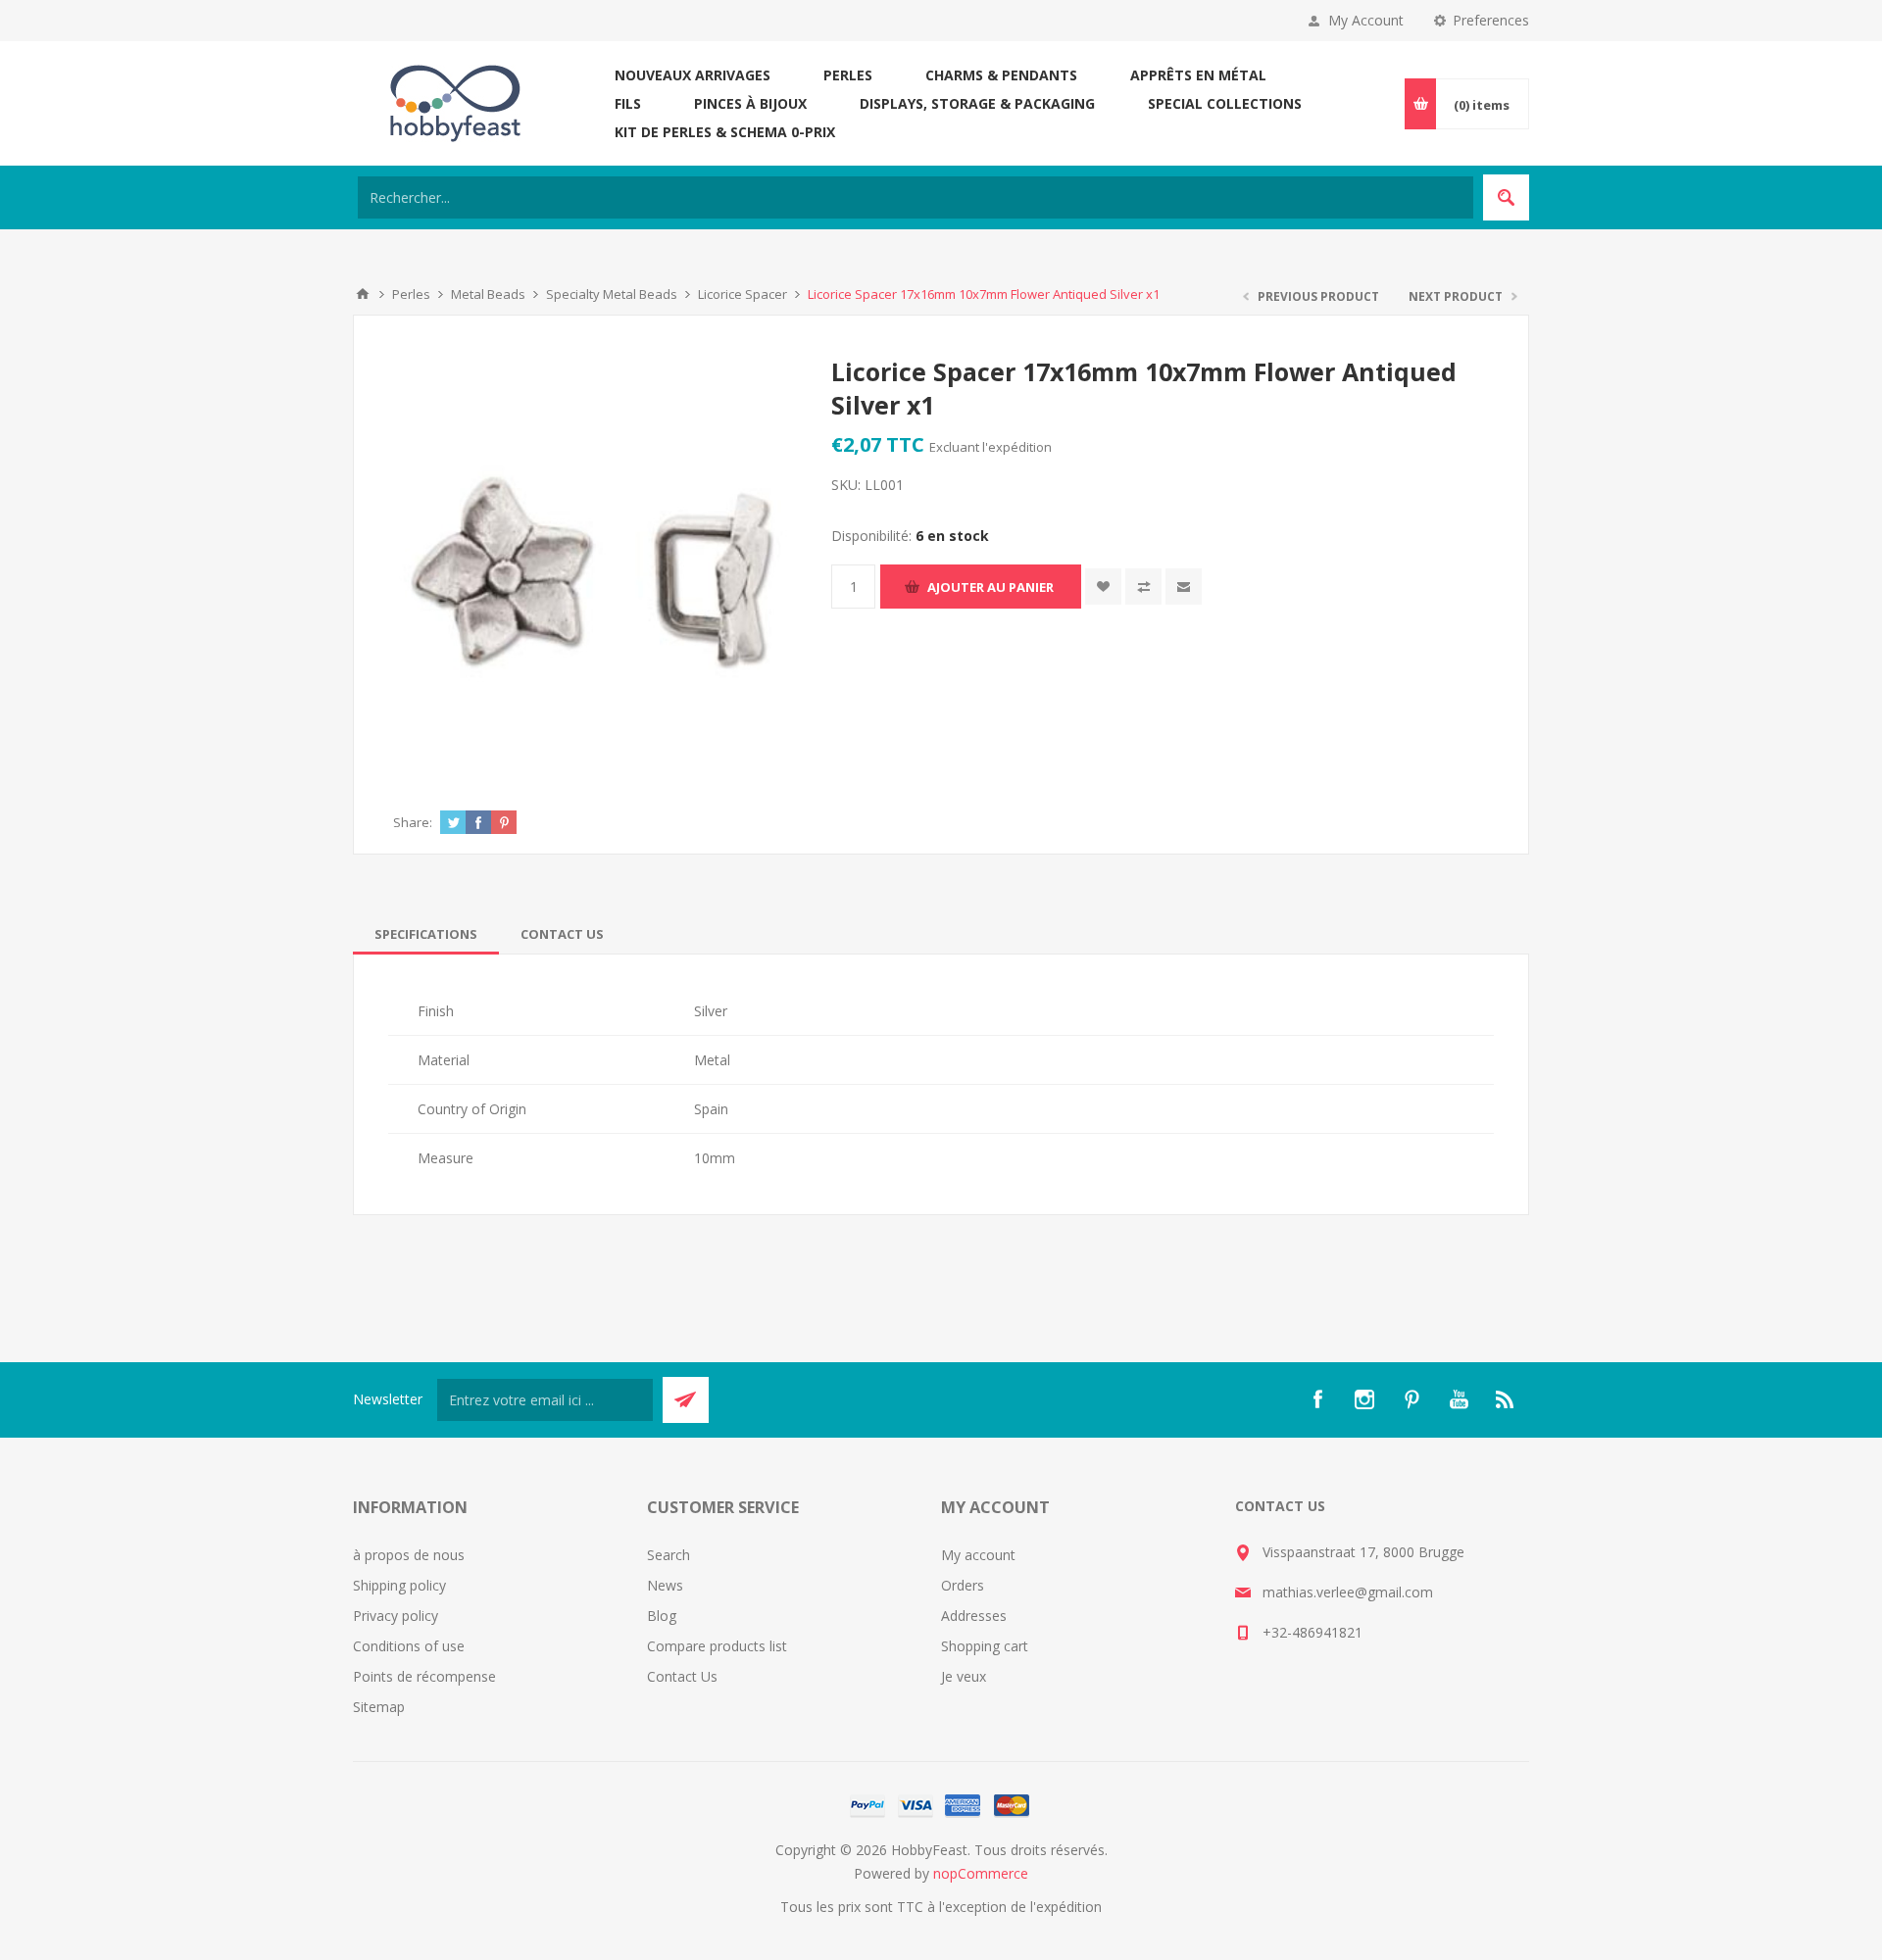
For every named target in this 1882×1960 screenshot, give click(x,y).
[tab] (426, 934)
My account (978, 1555)
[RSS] (1506, 1399)
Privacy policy (396, 1616)
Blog (662, 1616)
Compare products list (717, 1646)
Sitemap (379, 1707)
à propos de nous (409, 1555)
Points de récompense (424, 1676)
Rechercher (1506, 197)
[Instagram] (1364, 1399)
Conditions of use (409, 1646)
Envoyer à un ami (1184, 587)
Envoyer (686, 1400)
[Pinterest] (1411, 1399)
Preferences (1491, 20)
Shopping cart (985, 1646)
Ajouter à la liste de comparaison (1143, 587)
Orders (963, 1585)
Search (669, 1555)
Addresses (974, 1616)
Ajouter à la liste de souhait (1103, 587)
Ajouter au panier (991, 587)
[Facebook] (1317, 1399)
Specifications (426, 934)
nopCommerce (981, 1873)
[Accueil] (363, 294)
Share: (413, 822)
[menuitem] (500, 1555)
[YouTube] (1459, 1399)
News (665, 1585)
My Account (1366, 20)
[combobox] (916, 197)
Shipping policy (399, 1585)
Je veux (964, 1676)
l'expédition (1017, 447)
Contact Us (562, 934)
